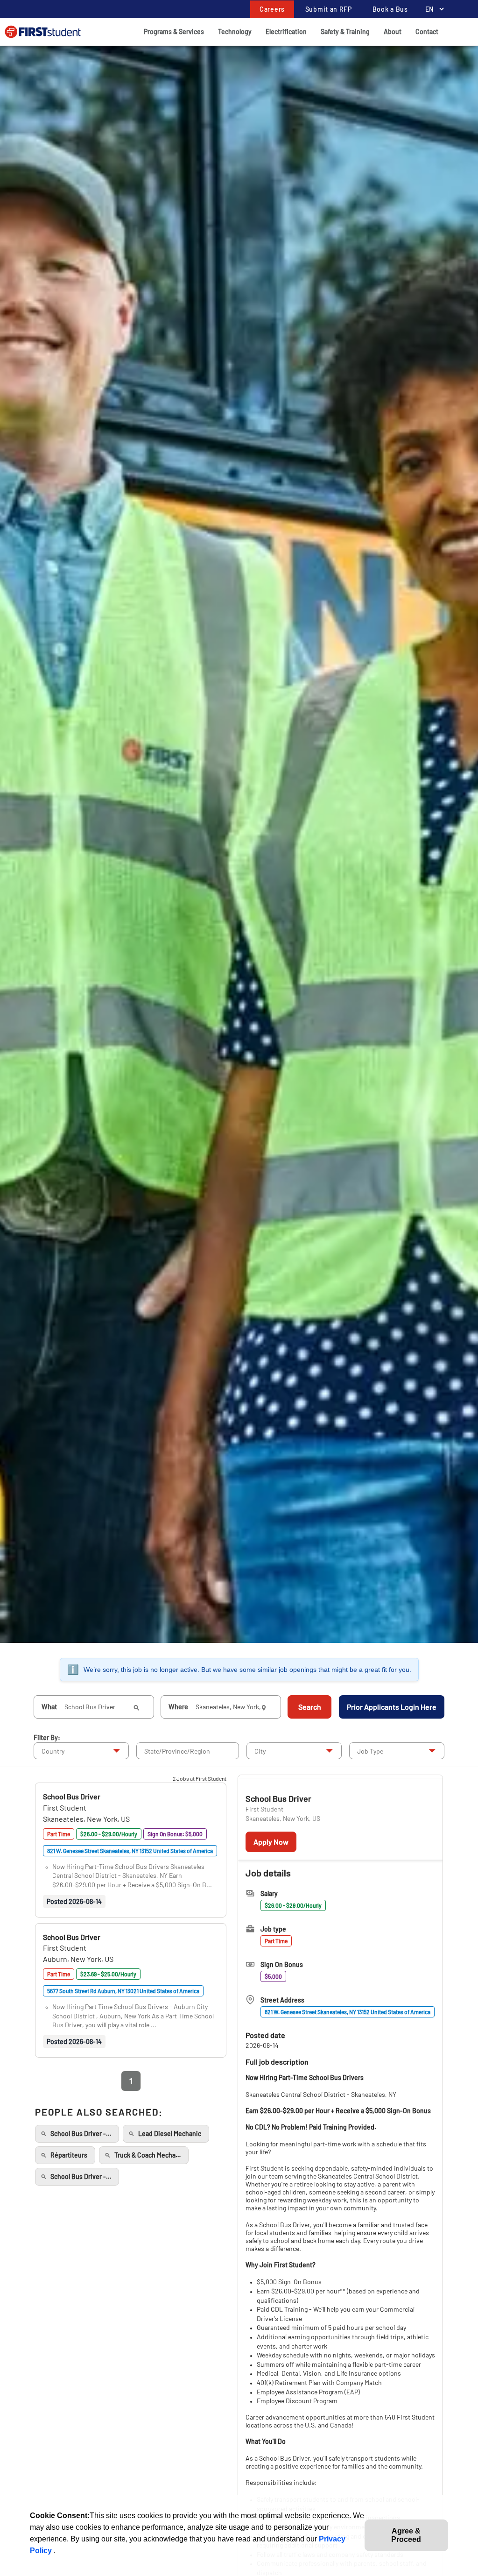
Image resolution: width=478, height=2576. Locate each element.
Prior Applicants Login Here (392, 1707)
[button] (72, 1796)
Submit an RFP (329, 9)
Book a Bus (390, 9)
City (260, 1751)
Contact (427, 32)
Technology (235, 32)
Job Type (370, 1751)
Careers (272, 9)
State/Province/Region (177, 1751)
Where (178, 1707)
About (393, 32)
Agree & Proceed (406, 2535)
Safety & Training (345, 32)
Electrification (286, 32)
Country (53, 1751)
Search (310, 1707)
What (49, 1707)
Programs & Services (174, 32)
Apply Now (271, 1842)
